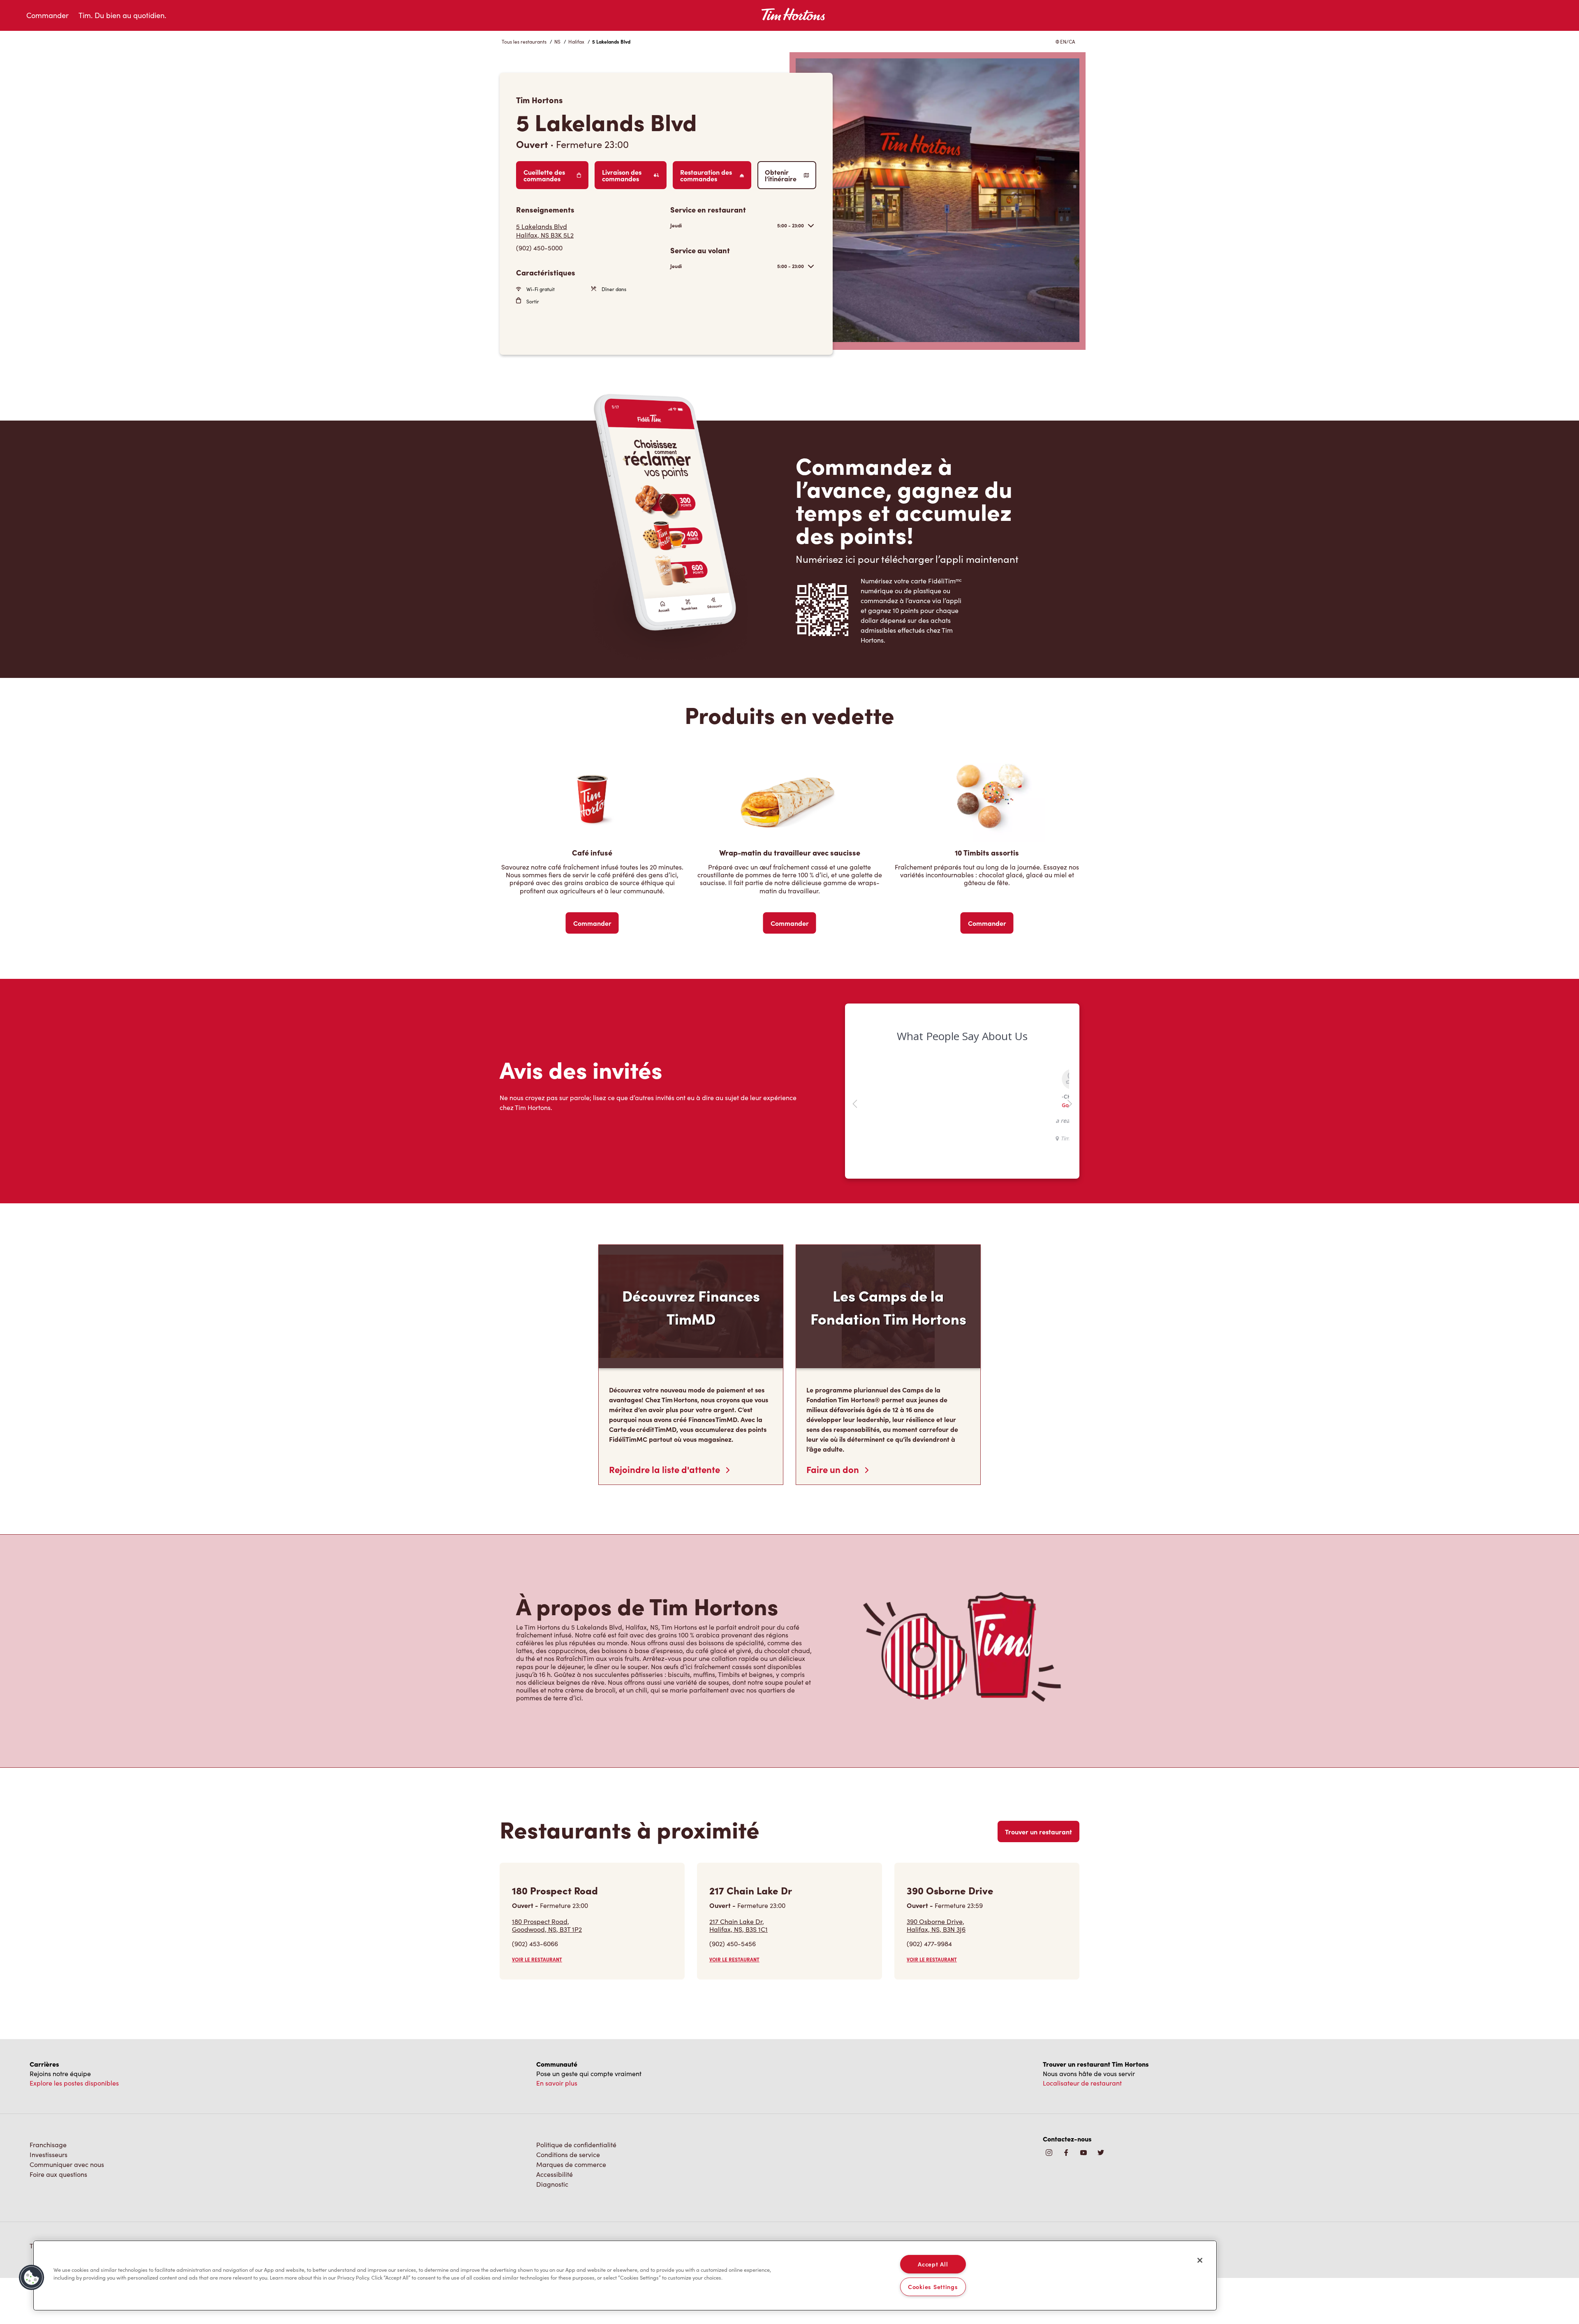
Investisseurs (49, 2154)
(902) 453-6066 (535, 1944)
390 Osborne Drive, (936, 1925)
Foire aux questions (58, 2174)
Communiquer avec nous (67, 2164)
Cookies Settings (933, 2287)
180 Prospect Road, (547, 1925)
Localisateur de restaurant (1082, 2083)
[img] (1101, 2153)
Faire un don (834, 1469)
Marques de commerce (571, 2164)
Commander (47, 15)
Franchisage (48, 2145)
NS (557, 42)
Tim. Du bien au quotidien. (122, 15)
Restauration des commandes (706, 175)
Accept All (933, 2264)
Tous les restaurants (524, 42)
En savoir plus (557, 2083)
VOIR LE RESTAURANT (537, 1959)
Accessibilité (555, 2174)
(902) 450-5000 (539, 248)
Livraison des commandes (622, 175)
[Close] (1200, 2260)
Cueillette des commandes (544, 175)
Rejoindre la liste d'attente (666, 1469)
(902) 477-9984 (929, 1944)
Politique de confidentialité (576, 2145)
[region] (625, 2275)
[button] (32, 2278)
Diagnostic (552, 2184)
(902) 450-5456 (733, 1944)
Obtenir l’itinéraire (781, 175)
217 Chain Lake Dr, (739, 1925)
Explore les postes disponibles (74, 2083)
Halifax (576, 42)
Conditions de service (568, 2154)
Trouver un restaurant (1038, 1831)
